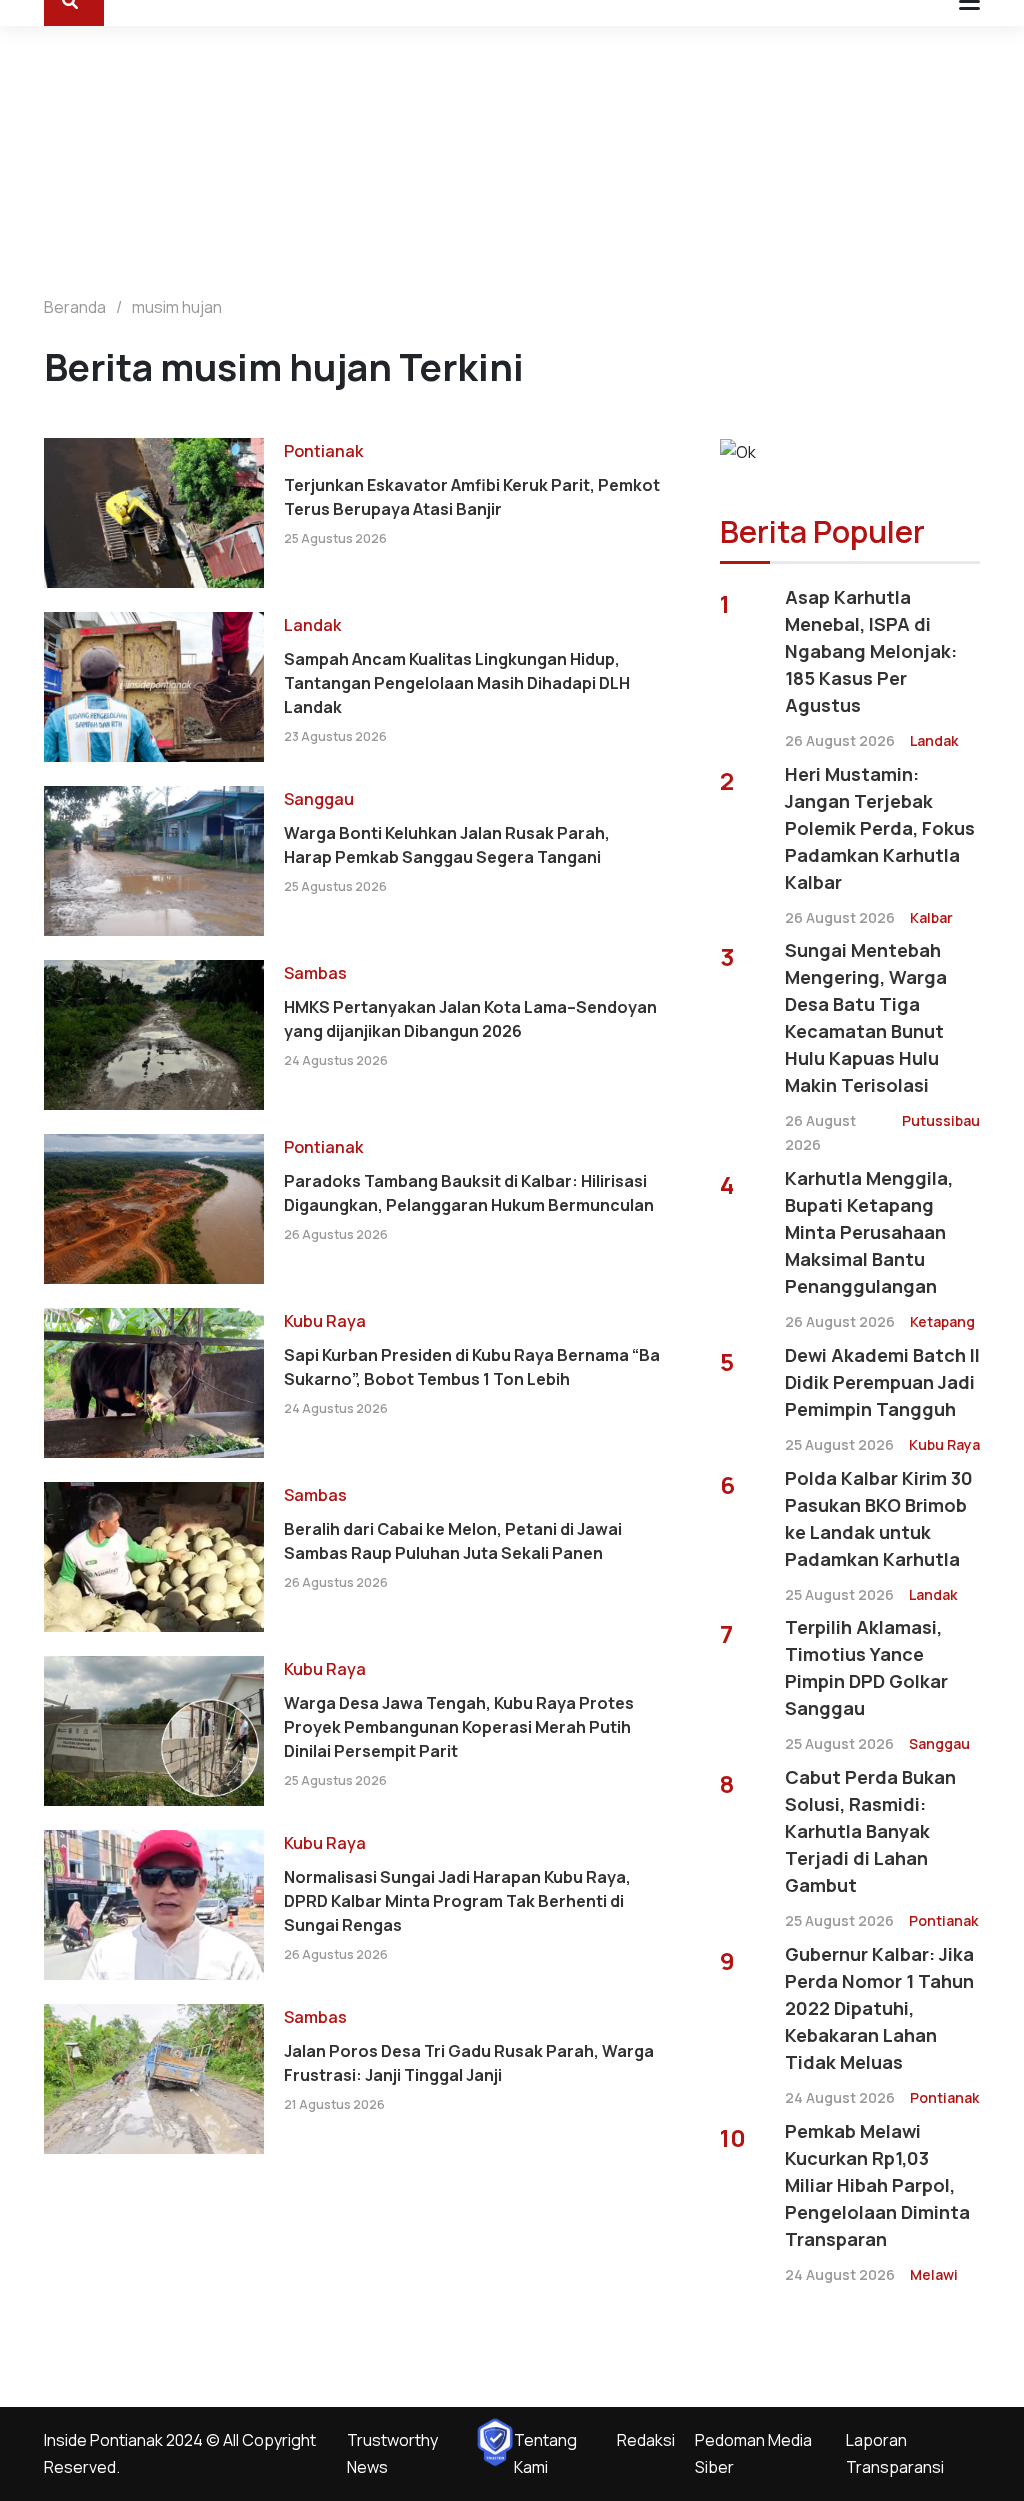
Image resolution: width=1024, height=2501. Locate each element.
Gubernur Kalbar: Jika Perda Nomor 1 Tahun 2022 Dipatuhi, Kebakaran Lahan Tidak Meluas (879, 2008)
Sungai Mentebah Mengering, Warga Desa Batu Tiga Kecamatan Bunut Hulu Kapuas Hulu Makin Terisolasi (866, 1017)
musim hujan (177, 307)
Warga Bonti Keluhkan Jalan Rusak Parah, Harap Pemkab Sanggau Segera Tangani (447, 845)
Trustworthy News (392, 2453)
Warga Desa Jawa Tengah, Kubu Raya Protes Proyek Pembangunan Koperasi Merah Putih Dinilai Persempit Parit (459, 1727)
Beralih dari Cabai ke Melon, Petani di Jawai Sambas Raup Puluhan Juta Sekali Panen (453, 1541)
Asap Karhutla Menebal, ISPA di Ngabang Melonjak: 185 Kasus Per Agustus (871, 651)
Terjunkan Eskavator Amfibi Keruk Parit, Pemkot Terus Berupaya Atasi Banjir (472, 497)
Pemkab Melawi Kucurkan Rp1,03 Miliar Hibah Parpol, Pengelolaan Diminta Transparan (877, 2185)
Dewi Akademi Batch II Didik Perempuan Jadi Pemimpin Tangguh (882, 1382)
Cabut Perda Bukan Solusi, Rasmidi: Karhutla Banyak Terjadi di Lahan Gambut (870, 1831)
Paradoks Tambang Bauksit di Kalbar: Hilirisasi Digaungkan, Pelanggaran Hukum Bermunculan (469, 1193)
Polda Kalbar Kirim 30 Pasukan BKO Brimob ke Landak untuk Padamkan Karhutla (879, 1518)
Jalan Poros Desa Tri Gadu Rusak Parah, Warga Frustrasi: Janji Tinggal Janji (469, 2063)
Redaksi (646, 2440)
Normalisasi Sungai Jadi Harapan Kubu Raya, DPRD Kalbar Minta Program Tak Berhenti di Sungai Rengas (457, 1901)
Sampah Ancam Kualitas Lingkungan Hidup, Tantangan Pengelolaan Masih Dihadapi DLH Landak (457, 683)
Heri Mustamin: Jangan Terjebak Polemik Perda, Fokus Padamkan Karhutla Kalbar (880, 828)
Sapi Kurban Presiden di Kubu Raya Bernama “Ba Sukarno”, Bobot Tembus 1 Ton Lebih (472, 1367)
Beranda (75, 307)
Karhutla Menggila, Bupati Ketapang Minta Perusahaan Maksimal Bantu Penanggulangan (869, 1232)
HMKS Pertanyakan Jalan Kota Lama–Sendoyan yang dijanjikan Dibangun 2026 (470, 1019)
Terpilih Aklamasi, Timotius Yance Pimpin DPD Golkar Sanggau (866, 1667)
